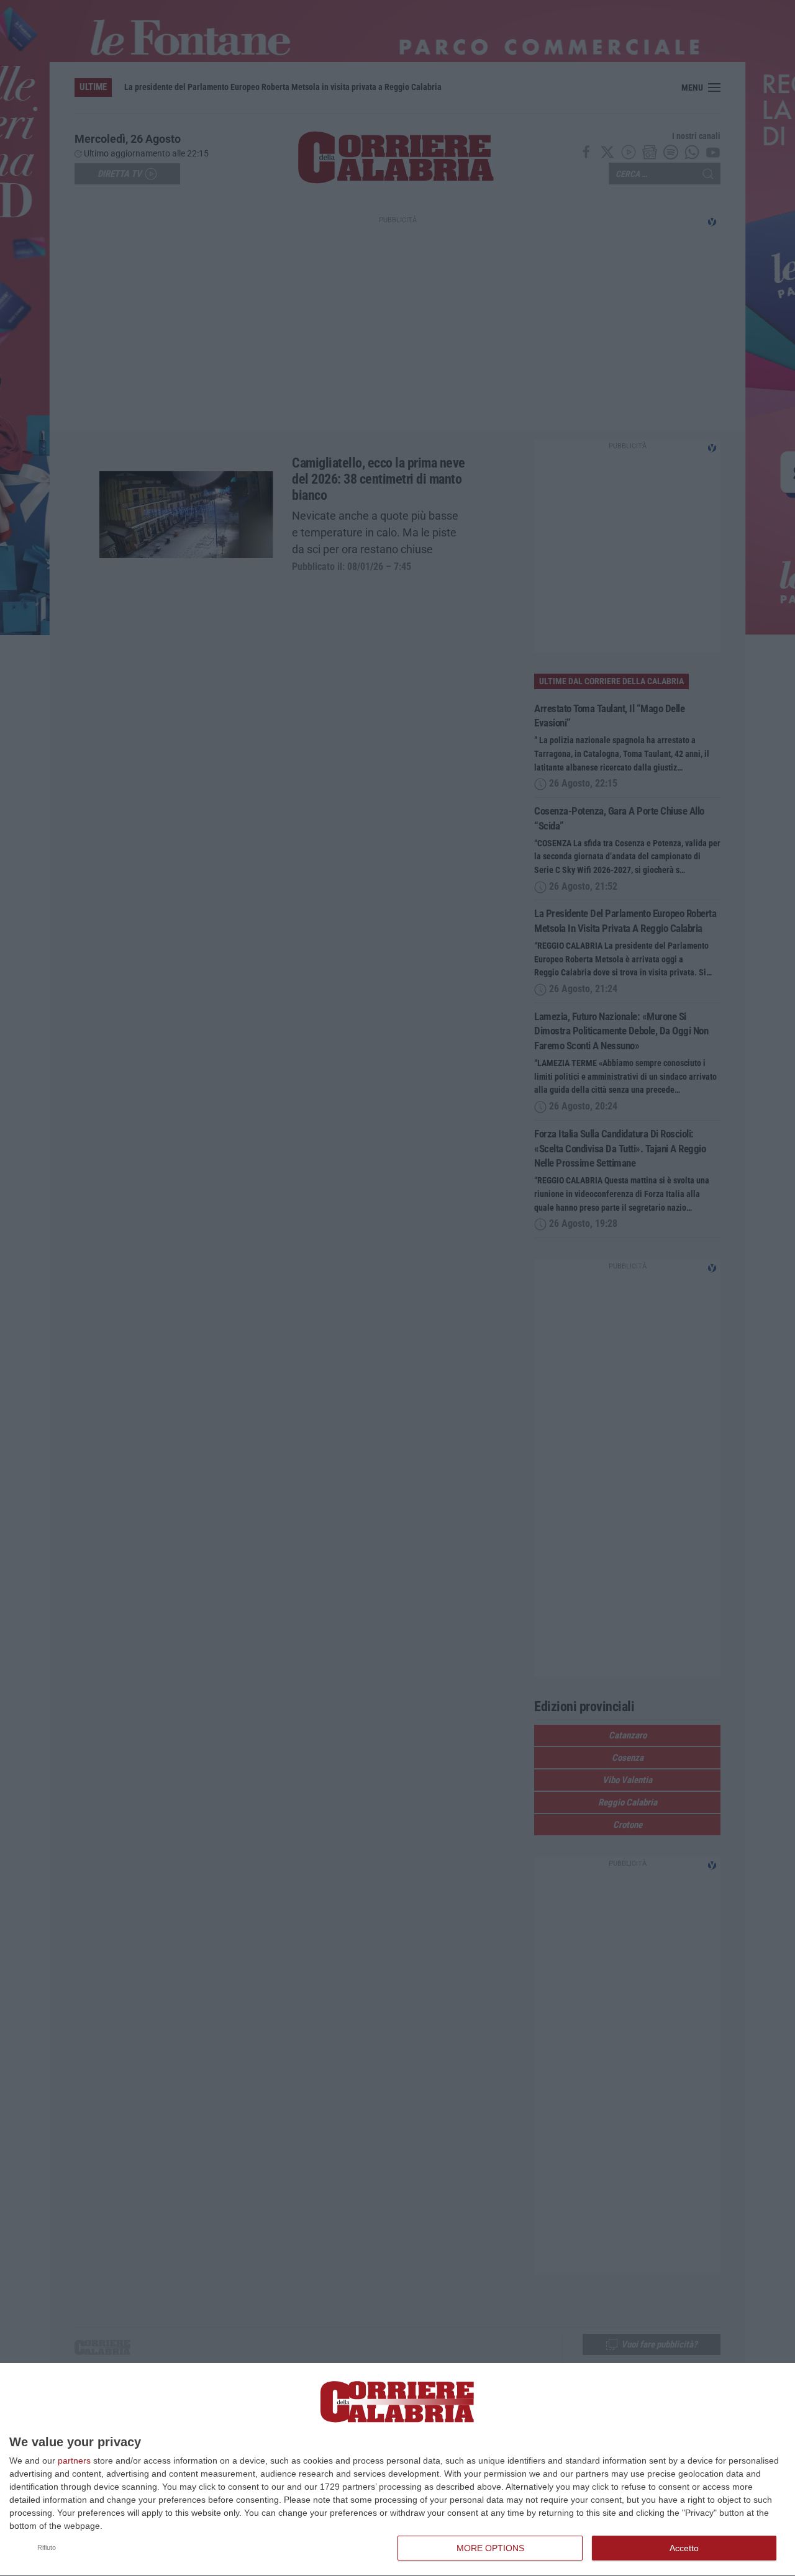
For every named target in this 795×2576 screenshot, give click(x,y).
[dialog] (397, 2470)
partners (74, 2461)
